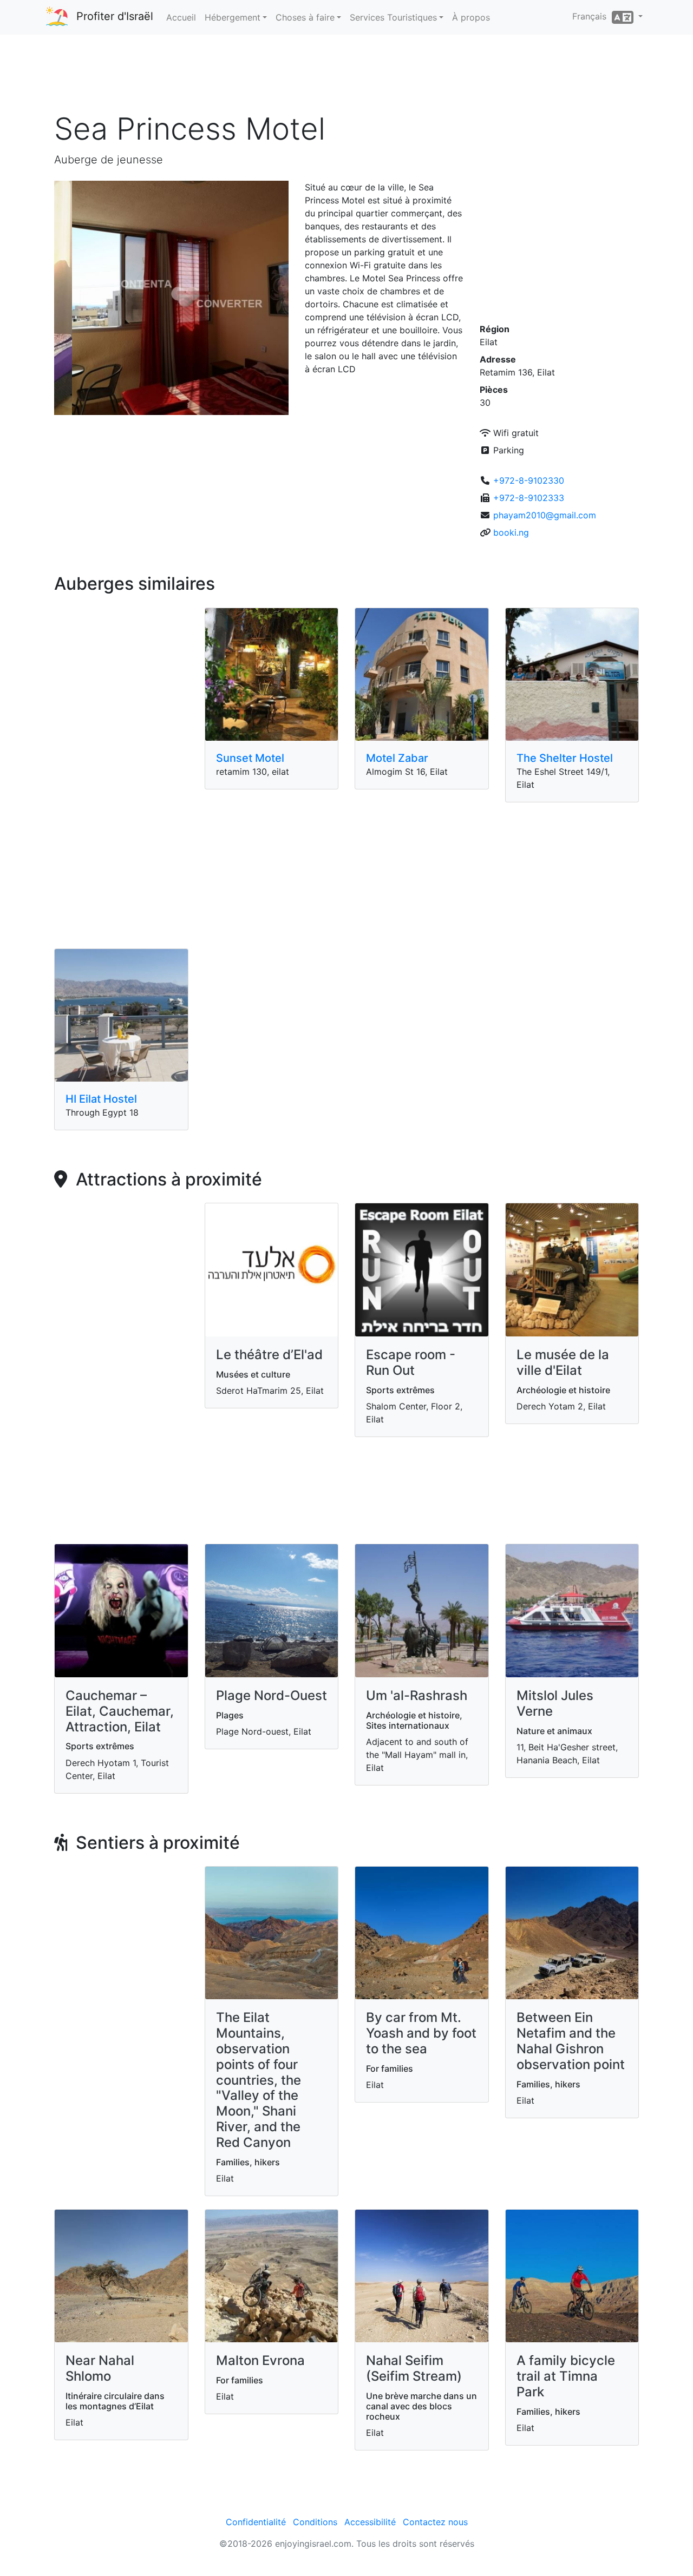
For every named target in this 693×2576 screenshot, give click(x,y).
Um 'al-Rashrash (417, 1695)
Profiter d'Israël (115, 16)
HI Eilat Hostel (101, 1099)
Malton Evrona (260, 2360)
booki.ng (511, 532)
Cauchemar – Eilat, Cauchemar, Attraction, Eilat (120, 1711)
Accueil (181, 17)
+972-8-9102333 (529, 498)
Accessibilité (370, 2522)
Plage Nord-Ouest (272, 1695)
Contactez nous (435, 2522)
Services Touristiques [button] (393, 17)
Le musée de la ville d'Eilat (563, 1362)
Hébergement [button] (233, 17)
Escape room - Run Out (411, 1362)
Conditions (315, 2522)
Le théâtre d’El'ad (269, 1355)
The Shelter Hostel (565, 758)
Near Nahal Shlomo (100, 2368)
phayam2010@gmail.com (545, 515)
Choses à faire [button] (305, 17)
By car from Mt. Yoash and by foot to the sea (421, 2033)
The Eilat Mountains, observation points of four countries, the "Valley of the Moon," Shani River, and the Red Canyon (259, 2080)
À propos (471, 17)
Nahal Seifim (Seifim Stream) (414, 2368)
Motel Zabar (397, 758)
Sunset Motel (250, 758)
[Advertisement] (346, 75)
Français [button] (592, 16)
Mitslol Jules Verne (555, 1703)
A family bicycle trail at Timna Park (566, 2376)
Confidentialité (256, 2522)
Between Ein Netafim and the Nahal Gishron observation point (571, 2041)
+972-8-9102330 (529, 480)
